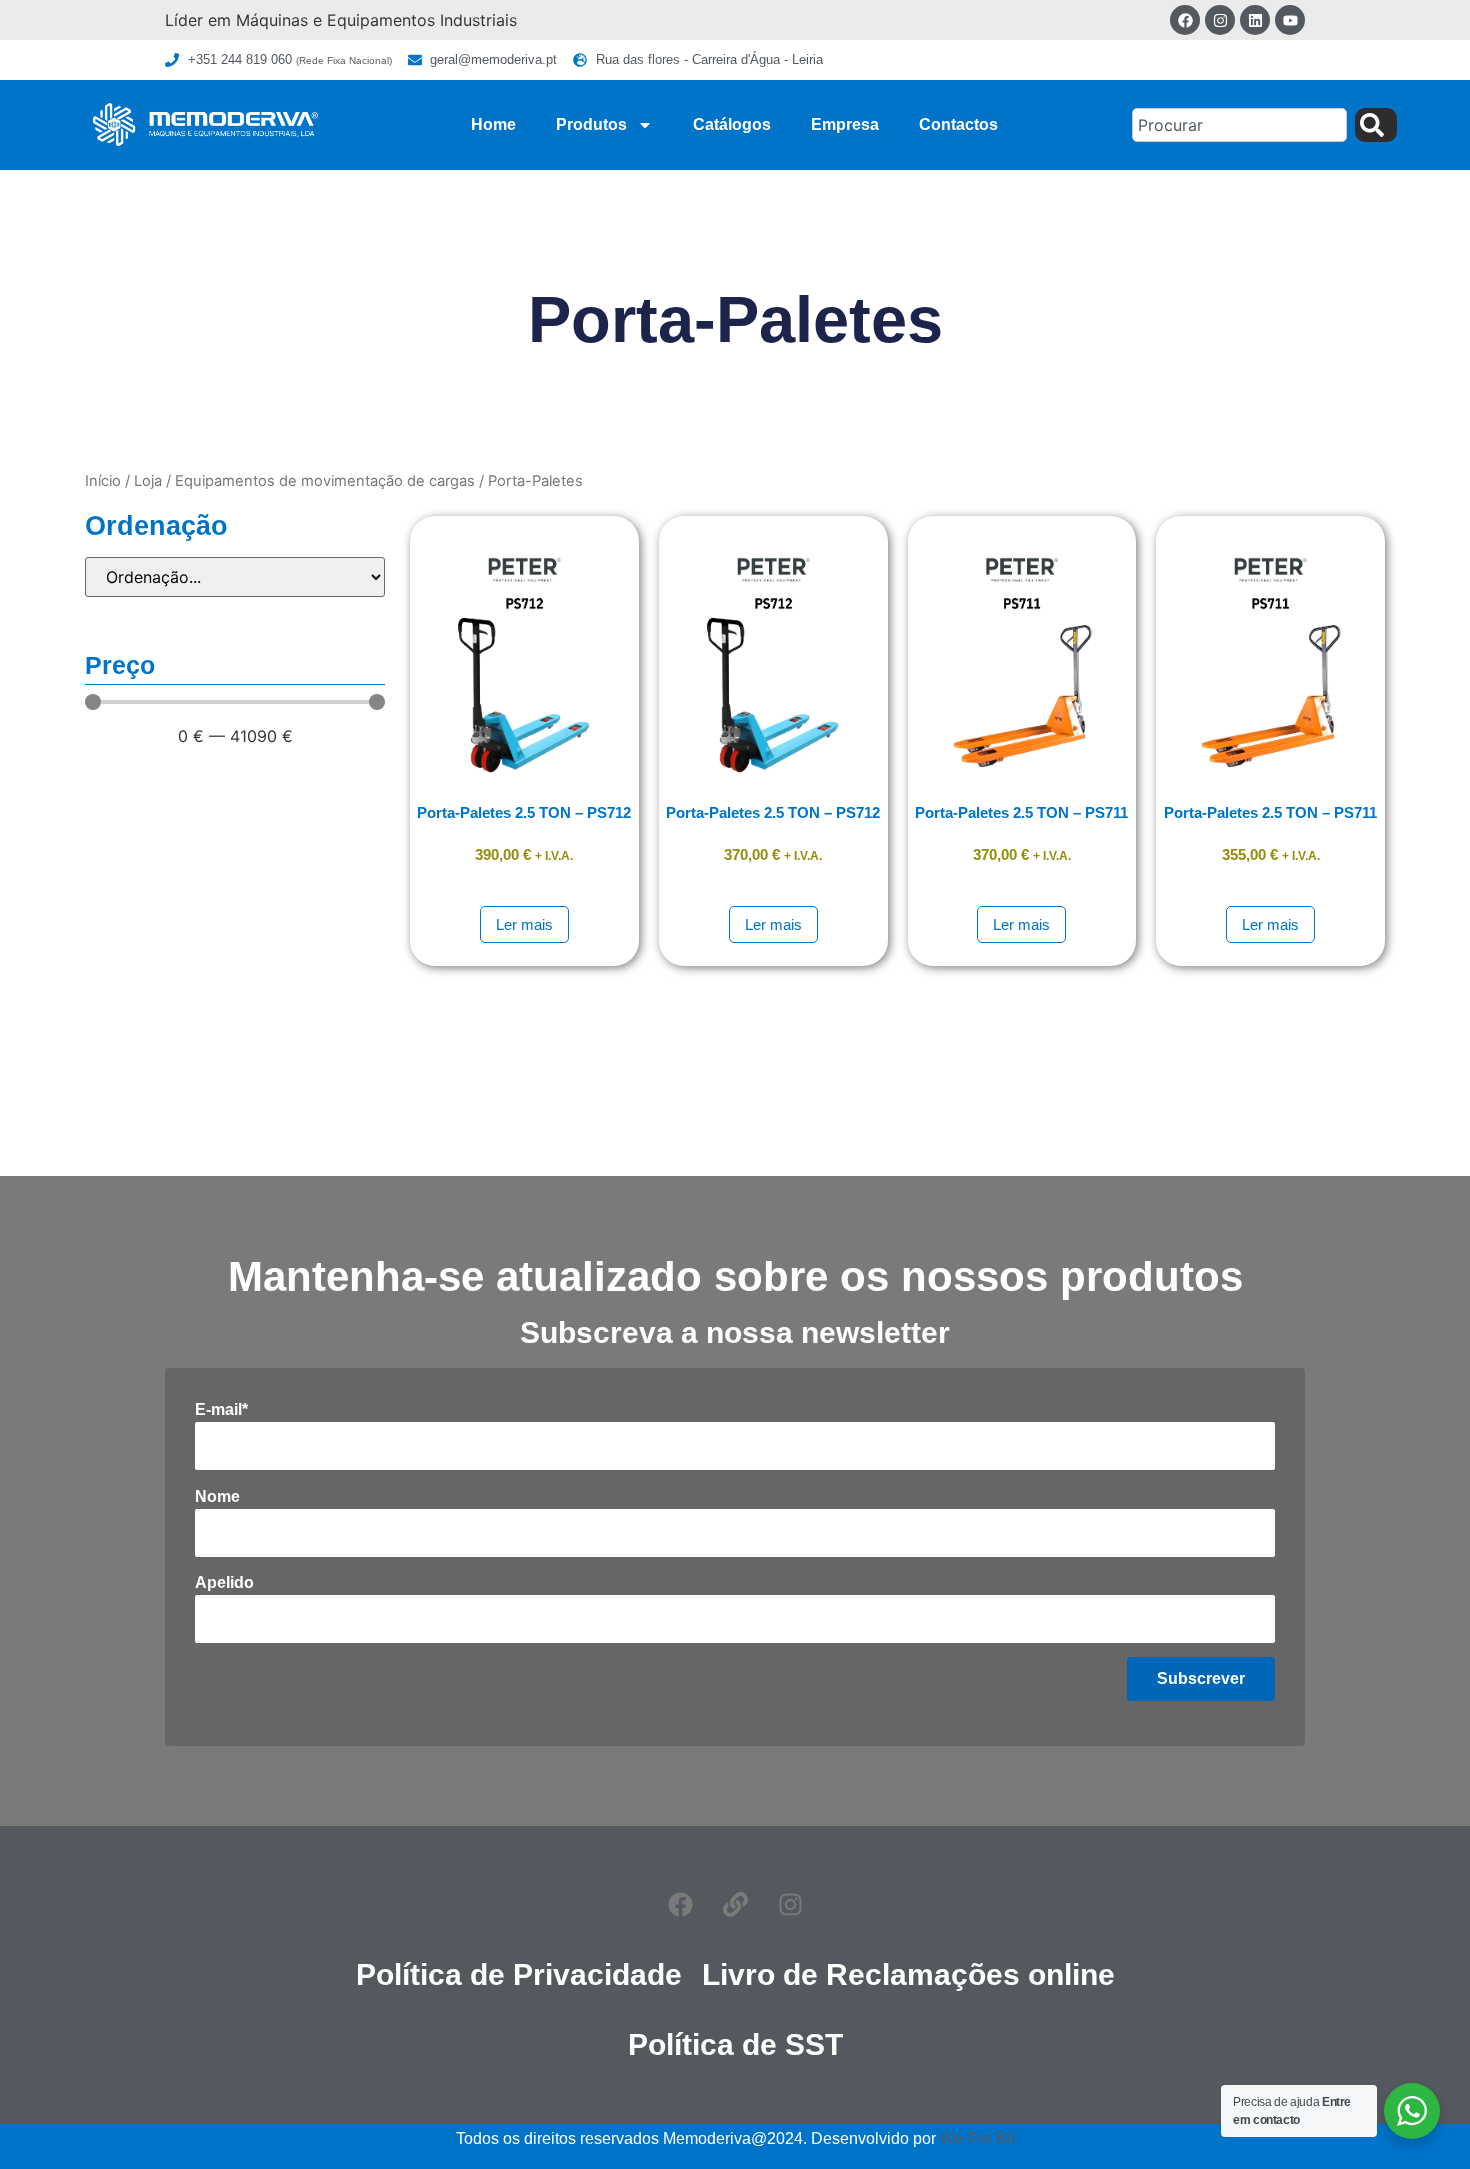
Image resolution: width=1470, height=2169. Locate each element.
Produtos (591, 124)
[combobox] (1239, 125)
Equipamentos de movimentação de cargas (325, 481)
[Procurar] (1376, 125)
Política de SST (735, 2044)
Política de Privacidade (519, 1974)
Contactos (958, 124)
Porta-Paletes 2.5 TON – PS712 (524, 812)
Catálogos (732, 124)
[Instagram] (1220, 20)
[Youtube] (1290, 20)
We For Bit (977, 2138)
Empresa (845, 124)
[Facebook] (1185, 20)
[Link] (735, 1905)
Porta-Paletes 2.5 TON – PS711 (1021, 812)
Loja (148, 481)
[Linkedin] (1255, 20)
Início (103, 481)
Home (493, 124)
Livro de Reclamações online (908, 1974)
